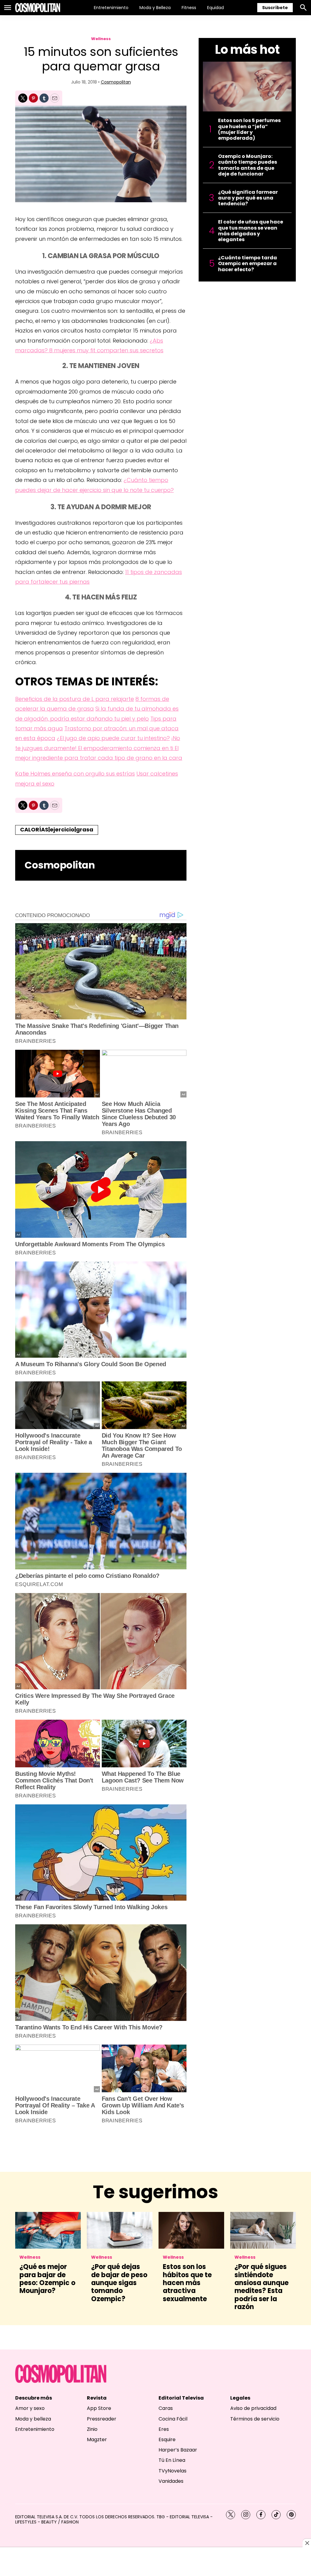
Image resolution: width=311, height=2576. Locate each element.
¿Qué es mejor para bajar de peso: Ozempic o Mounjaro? (47, 2279)
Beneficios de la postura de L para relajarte (75, 699)
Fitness (189, 8)
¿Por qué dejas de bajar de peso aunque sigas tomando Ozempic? (119, 2283)
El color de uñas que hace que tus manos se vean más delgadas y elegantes (251, 231)
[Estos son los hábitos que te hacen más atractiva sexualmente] (191, 2230)
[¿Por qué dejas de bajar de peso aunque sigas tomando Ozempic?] (120, 2230)
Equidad (215, 8)
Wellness (101, 39)
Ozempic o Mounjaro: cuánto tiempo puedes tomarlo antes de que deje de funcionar (248, 165)
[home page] (38, 8)
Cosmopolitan (116, 82)
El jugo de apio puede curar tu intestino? (115, 738)
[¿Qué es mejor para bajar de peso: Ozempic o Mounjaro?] (48, 2230)
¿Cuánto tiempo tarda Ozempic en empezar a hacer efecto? (248, 264)
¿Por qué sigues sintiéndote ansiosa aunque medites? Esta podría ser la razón (261, 2287)
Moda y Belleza (155, 8)
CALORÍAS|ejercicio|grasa (57, 829)
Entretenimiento (111, 8)
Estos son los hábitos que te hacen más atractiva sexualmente (187, 2283)
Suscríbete (275, 8)
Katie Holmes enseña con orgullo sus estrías (75, 774)
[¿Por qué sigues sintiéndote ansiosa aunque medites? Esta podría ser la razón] (263, 2230)
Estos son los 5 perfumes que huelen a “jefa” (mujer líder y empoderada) (249, 129)
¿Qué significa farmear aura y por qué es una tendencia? (248, 198)
